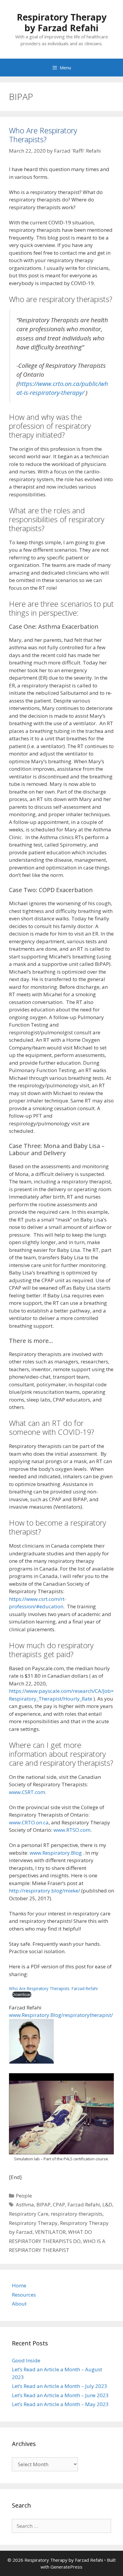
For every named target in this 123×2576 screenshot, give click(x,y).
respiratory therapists (77, 2214)
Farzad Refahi (84, 2204)
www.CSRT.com (27, 1792)
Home (19, 2285)
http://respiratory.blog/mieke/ (44, 1891)
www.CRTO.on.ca (29, 1822)
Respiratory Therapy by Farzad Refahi (62, 22)
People (24, 2196)
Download (22, 1994)
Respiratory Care (29, 2214)
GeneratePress (66, 2567)
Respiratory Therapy (33, 2223)
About (19, 2304)
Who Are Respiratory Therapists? (43, 135)
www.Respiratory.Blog (56, 1853)
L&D (107, 2204)
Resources (24, 2295)
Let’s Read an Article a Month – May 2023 (60, 2404)
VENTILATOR (50, 2232)
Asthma (25, 2204)
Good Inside (26, 2360)
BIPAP (43, 2204)
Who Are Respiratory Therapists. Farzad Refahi (53, 1988)
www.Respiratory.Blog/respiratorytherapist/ (61, 2015)
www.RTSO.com (72, 1830)
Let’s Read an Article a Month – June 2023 (60, 2395)
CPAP (59, 2204)
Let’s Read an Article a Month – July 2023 (60, 2386)
